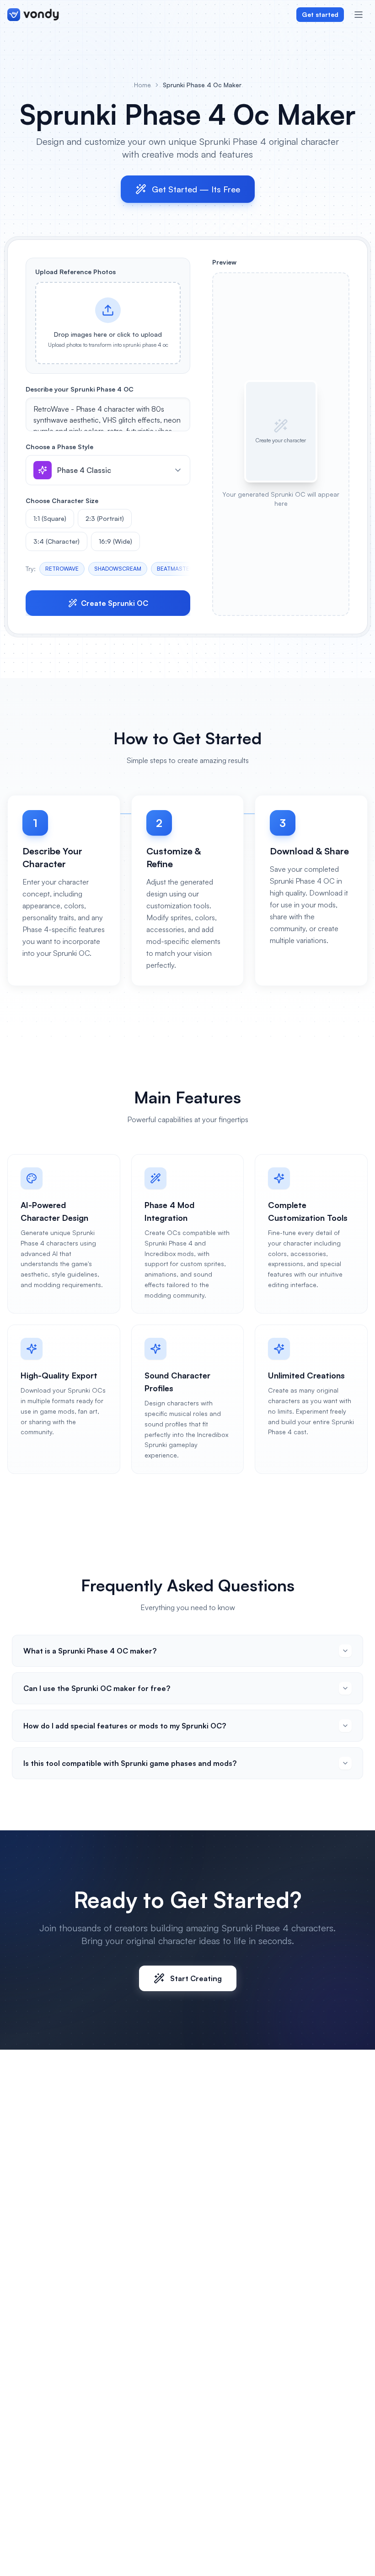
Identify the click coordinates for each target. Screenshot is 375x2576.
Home (142, 85)
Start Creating (196, 1978)
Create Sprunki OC (115, 603)
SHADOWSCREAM (118, 569)
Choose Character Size (62, 501)
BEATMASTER (175, 569)
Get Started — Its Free (196, 189)
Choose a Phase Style (59, 447)
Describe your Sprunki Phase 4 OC (80, 389)
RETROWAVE (62, 569)
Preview (224, 262)
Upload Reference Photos (75, 272)
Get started (320, 14)
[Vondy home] (33, 15)
